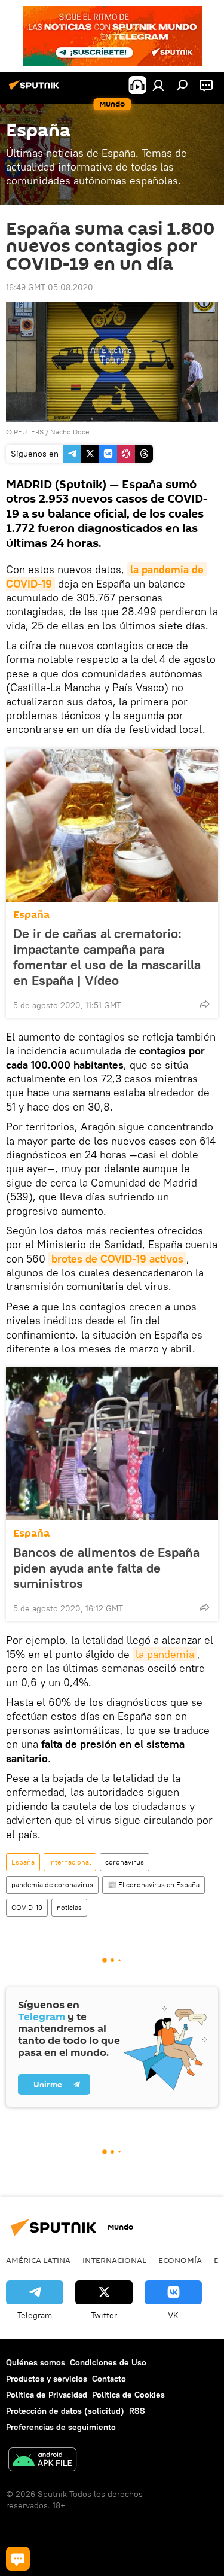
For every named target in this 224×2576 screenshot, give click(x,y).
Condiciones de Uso (108, 2362)
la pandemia (165, 1654)
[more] (204, 1004)
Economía (180, 2260)
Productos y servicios (47, 2379)
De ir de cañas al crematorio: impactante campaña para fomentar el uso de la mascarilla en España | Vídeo (107, 957)
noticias (69, 1907)
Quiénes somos (36, 2362)
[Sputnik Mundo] (36, 90)
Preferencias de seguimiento (61, 2427)
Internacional (70, 1862)
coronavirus (125, 1862)
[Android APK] (42, 2461)
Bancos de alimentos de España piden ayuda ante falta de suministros (106, 1568)
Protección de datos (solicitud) (65, 2411)
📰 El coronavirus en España (154, 1885)
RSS (137, 2411)
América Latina (38, 2260)
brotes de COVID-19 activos (117, 1259)
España (31, 915)
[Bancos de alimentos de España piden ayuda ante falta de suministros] (112, 1444)
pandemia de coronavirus (52, 1885)
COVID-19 (27, 1907)
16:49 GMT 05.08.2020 (50, 287)
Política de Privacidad (47, 2395)
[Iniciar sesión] (158, 85)
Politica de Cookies (128, 2395)
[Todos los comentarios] (18, 2559)
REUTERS (29, 432)
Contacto (109, 2379)
